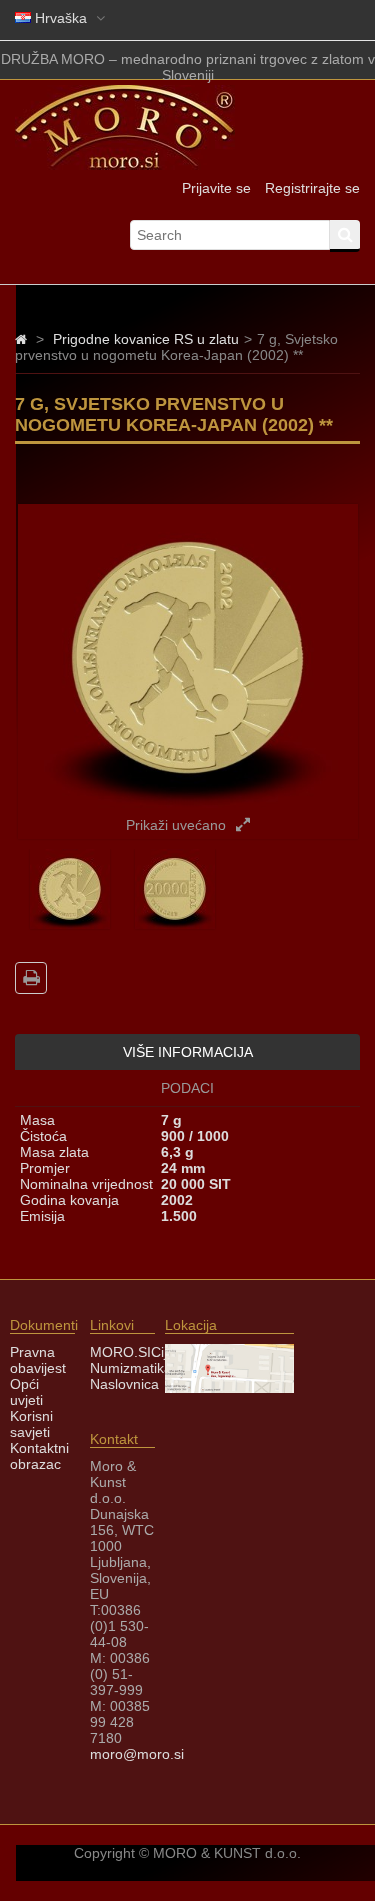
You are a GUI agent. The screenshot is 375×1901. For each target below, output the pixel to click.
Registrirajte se (312, 188)
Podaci (187, 1088)
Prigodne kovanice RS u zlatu (146, 339)
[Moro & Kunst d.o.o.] (125, 165)
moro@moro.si (137, 1754)
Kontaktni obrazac (39, 1456)
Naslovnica (124, 1384)
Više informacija (188, 1052)
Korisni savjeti (31, 1424)
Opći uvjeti (26, 1392)
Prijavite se (216, 188)
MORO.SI (120, 1352)
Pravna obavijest (38, 1360)
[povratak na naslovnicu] (21, 339)
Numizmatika (131, 1368)
